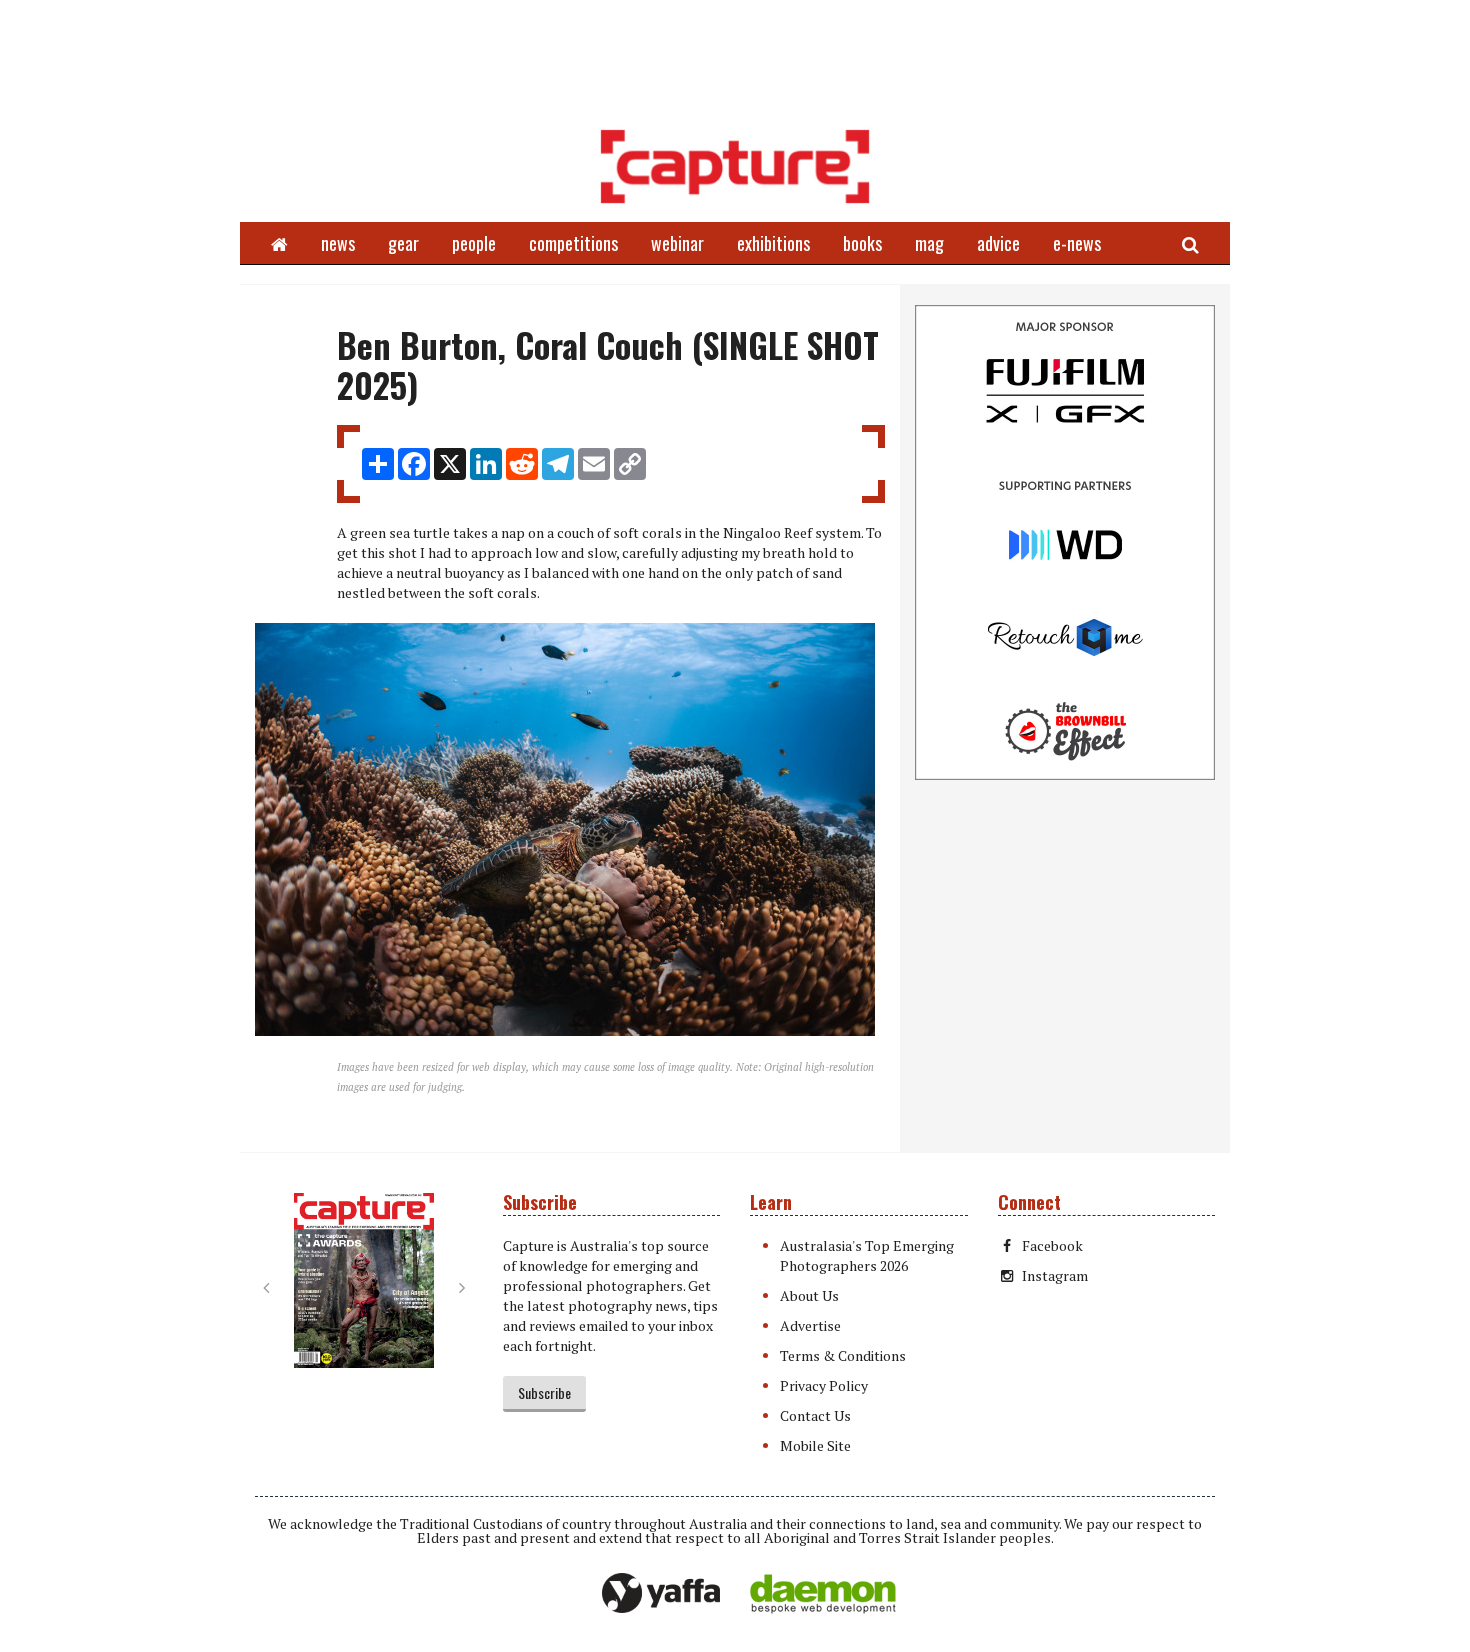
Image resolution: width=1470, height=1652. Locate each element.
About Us (809, 1295)
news (338, 243)
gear (403, 243)
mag (929, 243)
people (474, 243)
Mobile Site (815, 1445)
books (862, 243)
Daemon (823, 1594)
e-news (1077, 243)
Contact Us (815, 1415)
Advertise (810, 1325)
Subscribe (544, 1392)
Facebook (1052, 1245)
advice (998, 243)
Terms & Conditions (843, 1355)
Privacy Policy (824, 1385)
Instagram (1055, 1275)
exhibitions (773, 243)
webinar (677, 243)
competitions (573, 243)
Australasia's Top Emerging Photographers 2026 (867, 1255)
